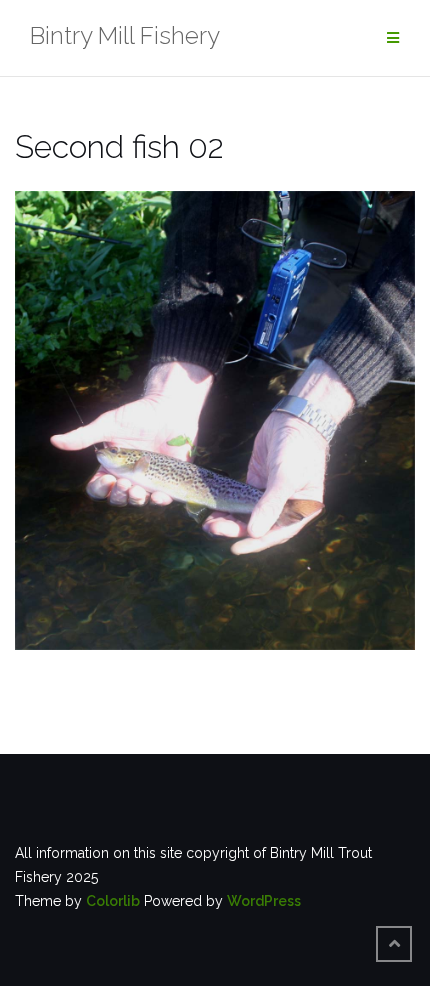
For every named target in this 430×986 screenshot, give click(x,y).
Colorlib (113, 901)
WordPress (264, 901)
